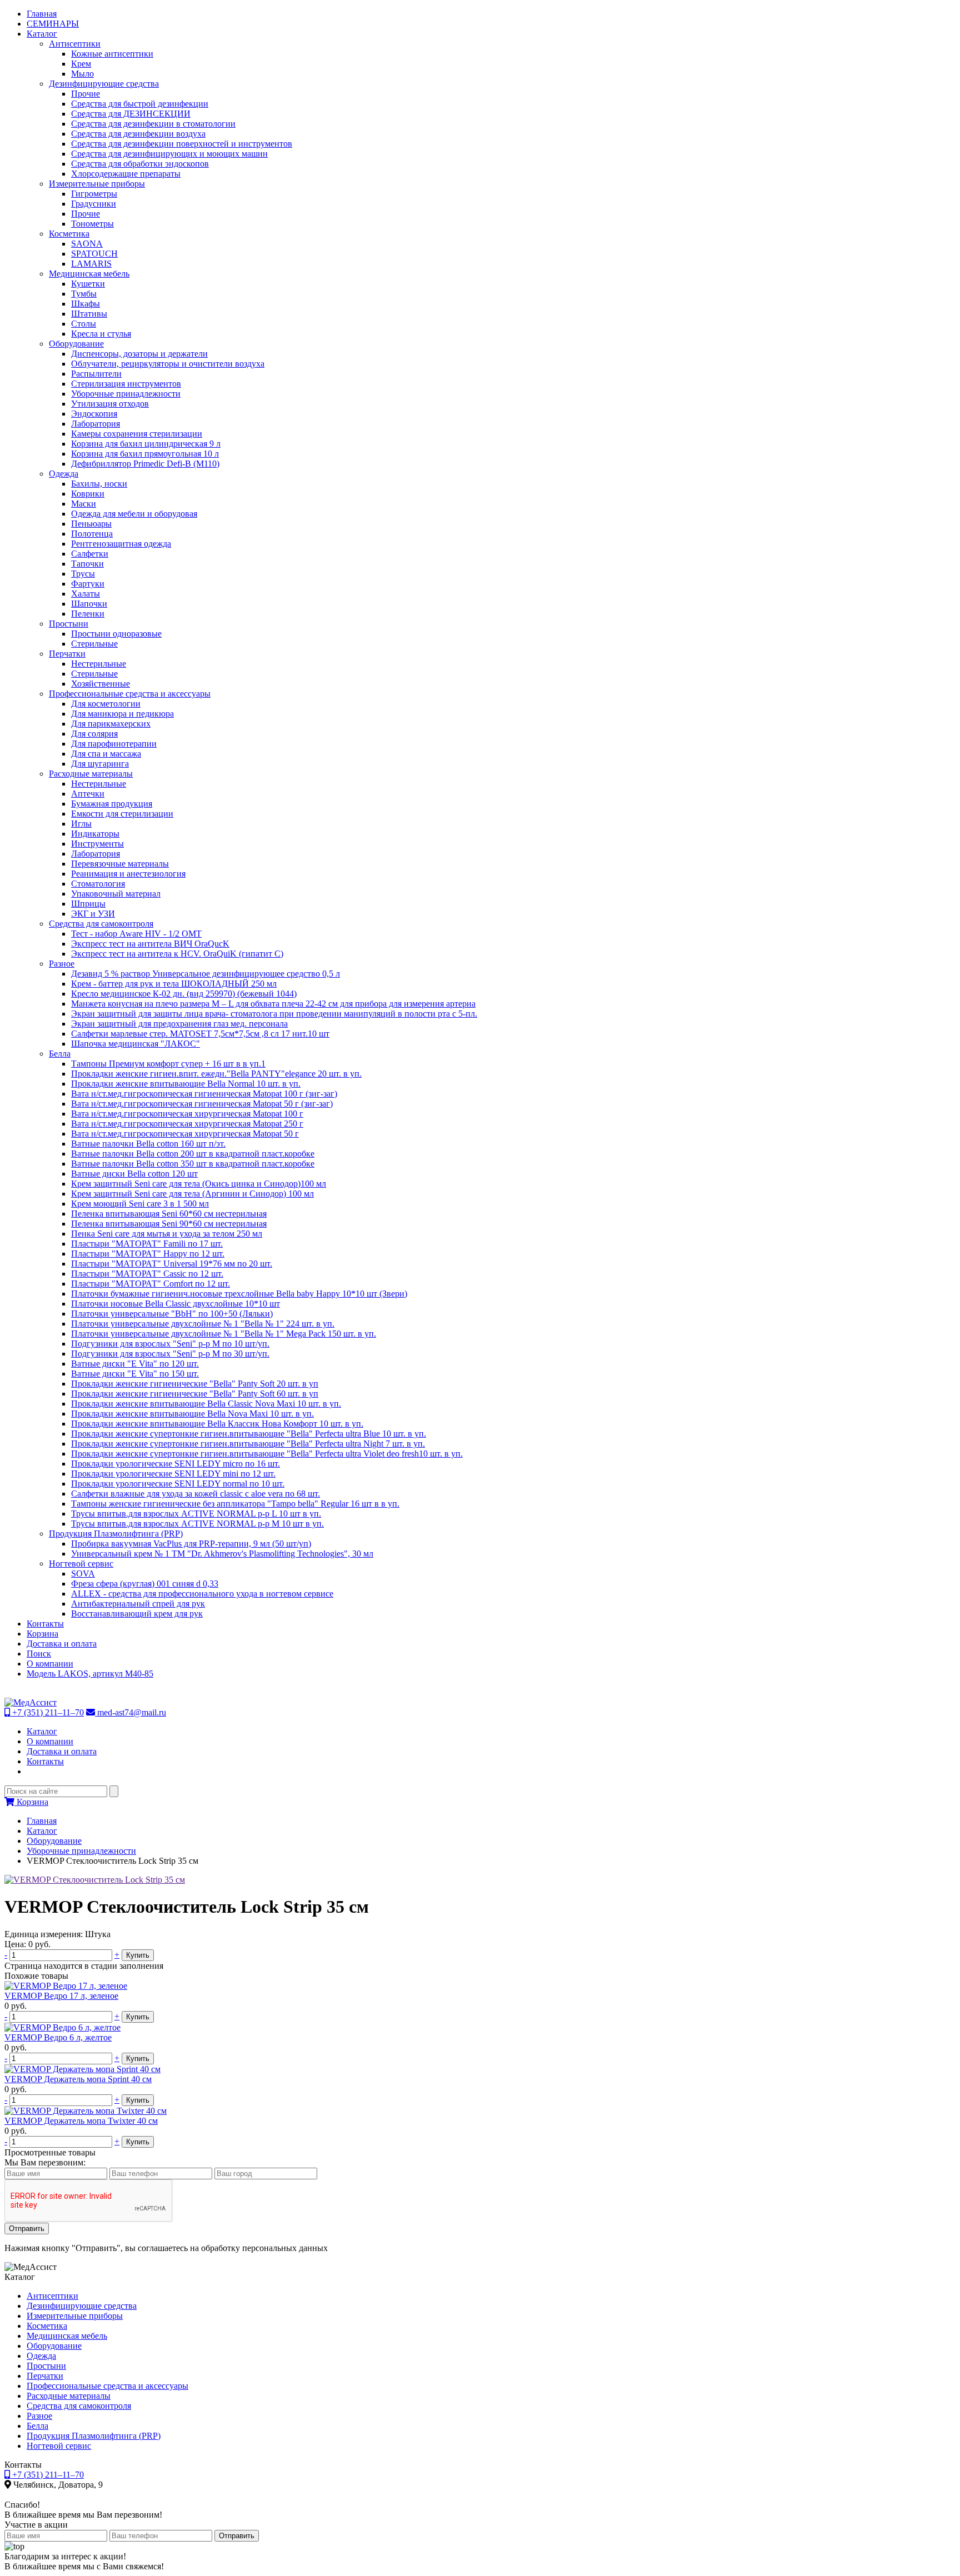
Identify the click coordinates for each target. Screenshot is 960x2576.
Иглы (81, 824)
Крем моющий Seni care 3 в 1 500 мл (140, 1204)
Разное (62, 964)
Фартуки (88, 584)
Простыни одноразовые (116, 634)
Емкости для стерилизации (122, 814)
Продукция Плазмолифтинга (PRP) (116, 1534)
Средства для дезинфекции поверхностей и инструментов (182, 144)
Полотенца (92, 534)
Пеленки (88, 614)
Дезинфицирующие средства (104, 84)
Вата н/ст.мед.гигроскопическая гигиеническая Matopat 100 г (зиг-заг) (204, 1094)
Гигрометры (94, 194)
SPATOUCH (94, 254)
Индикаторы (95, 834)
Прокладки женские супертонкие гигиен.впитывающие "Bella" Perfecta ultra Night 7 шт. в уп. (248, 1444)
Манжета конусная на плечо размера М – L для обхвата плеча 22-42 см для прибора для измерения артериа (273, 1004)
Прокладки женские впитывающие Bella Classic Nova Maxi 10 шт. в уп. (206, 1404)
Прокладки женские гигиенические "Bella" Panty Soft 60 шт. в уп (195, 1394)
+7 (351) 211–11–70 (47, 1712)
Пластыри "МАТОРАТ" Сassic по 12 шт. (147, 1274)
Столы (84, 324)
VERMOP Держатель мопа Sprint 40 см (78, 2079)
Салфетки (90, 554)
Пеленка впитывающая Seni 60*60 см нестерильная (169, 1214)
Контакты (45, 1624)
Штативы (89, 314)
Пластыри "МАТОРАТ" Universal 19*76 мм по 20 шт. (172, 1264)
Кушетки (88, 284)
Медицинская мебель (89, 274)
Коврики (88, 494)
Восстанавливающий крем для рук (137, 1614)
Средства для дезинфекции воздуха (138, 134)
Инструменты (97, 844)
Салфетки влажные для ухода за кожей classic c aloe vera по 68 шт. (196, 1494)
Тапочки (87, 564)
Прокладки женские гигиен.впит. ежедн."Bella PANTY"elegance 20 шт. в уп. (216, 1074)
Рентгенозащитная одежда (121, 544)
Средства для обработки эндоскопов (140, 164)
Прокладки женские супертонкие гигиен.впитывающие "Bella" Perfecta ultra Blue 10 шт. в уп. (249, 1434)
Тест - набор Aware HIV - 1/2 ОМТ (136, 934)
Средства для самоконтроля (101, 924)
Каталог (42, 34)
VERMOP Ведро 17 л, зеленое (61, 1996)
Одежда (64, 474)
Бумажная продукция (112, 804)
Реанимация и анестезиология (128, 874)
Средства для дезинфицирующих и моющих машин (169, 154)
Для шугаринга (100, 764)
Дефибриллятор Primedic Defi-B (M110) (145, 464)
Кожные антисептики (112, 54)
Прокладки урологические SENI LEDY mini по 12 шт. (173, 1474)
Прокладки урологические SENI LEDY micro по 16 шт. (176, 1464)
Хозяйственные (101, 684)
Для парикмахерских (111, 724)
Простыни (69, 624)
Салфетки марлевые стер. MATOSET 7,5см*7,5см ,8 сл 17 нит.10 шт (200, 1034)
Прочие (86, 94)
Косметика (69, 234)
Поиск (39, 1654)
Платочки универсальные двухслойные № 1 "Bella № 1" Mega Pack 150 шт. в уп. (224, 1334)
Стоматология (98, 884)
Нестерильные (99, 664)
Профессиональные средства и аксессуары (130, 694)
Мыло (82, 74)
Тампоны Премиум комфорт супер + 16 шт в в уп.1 (168, 1064)
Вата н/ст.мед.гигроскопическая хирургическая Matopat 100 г (187, 1114)
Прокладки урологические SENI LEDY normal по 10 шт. (178, 1484)
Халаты (86, 594)
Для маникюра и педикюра (122, 714)
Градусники (94, 204)
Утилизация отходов (110, 404)
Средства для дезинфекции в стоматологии (153, 124)
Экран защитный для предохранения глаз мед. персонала (179, 1024)
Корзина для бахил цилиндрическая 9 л (146, 444)
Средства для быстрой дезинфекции (140, 104)
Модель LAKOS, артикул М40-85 (90, 1674)
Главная (42, 14)
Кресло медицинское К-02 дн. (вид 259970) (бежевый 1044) (184, 994)
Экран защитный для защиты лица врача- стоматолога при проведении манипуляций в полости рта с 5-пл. (274, 1014)
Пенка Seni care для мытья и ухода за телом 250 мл (167, 1234)
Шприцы (88, 904)
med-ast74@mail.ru (131, 1712)
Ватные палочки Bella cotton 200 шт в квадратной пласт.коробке (193, 1154)
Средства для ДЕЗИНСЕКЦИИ (131, 114)
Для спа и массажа (106, 754)
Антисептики (75, 44)
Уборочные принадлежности (126, 394)
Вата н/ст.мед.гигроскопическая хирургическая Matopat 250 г (187, 1124)
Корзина (42, 1634)
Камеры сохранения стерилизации (137, 434)
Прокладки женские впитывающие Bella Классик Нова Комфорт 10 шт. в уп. (217, 1424)
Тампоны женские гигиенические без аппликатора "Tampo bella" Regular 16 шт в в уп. (235, 1504)
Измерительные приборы (97, 184)
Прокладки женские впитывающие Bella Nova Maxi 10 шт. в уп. (192, 1414)
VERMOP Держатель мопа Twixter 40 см (81, 2121)
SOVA (83, 1574)
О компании (50, 1664)
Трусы (83, 574)
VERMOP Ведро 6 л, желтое (58, 2037)
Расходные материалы (91, 774)
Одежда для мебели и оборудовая (134, 514)
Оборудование (76, 344)
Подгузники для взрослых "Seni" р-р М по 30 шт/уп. (170, 1354)
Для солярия (94, 734)
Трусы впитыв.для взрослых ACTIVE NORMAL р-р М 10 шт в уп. (197, 1524)
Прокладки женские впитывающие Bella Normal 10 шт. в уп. (186, 1084)
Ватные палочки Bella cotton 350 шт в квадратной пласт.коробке (193, 1164)
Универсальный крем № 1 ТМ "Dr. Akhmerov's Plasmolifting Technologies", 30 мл (222, 1554)
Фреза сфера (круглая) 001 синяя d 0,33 (145, 1584)
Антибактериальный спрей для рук (138, 1604)
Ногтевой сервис (81, 1564)
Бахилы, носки (99, 484)
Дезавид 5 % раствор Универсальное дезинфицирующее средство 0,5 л (206, 974)
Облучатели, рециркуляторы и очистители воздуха (168, 364)
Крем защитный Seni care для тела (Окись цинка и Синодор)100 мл (199, 1184)
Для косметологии (106, 704)
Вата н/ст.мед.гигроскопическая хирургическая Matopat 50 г (185, 1134)
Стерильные (94, 644)
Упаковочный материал (116, 894)
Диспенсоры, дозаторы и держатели (139, 354)
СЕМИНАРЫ (53, 24)
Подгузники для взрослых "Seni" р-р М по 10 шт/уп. (170, 1344)
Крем (81, 64)
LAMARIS (91, 264)
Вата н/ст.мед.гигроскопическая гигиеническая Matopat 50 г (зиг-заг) (202, 1104)
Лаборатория (96, 424)
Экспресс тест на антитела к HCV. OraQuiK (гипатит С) (177, 954)
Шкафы (86, 304)
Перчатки (67, 654)
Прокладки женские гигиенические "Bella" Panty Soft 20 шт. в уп (195, 1384)
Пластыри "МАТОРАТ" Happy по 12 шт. (148, 1254)
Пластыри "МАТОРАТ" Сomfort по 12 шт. (151, 1284)
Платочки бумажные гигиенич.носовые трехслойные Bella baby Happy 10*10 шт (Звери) (239, 1294)
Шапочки (89, 604)
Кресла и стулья (101, 334)
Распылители (96, 374)
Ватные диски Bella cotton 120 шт (134, 1174)
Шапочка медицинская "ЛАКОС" (136, 1044)
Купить (138, 1955)
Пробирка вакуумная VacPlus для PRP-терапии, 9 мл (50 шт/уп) (191, 1544)
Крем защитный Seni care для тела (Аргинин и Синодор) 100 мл (192, 1194)
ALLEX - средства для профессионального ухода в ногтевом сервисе (202, 1594)
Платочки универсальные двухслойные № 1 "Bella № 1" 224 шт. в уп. (203, 1324)
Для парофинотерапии (114, 744)
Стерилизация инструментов (126, 384)
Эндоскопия (94, 414)
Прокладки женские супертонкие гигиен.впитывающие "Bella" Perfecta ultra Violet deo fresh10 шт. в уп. (267, 1454)
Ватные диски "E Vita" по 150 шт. (135, 1374)
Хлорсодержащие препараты (126, 174)
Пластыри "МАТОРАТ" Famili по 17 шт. (147, 1244)
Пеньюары (91, 524)
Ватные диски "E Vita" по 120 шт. (135, 1364)
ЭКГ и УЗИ (93, 914)
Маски (84, 504)
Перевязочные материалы (120, 864)
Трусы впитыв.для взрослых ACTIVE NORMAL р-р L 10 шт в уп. (196, 1514)
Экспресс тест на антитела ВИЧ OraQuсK (150, 944)
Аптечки (88, 794)
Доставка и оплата (62, 1644)
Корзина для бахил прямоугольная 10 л (145, 454)
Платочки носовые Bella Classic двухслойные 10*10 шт (176, 1304)
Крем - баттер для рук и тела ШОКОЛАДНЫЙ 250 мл (174, 984)
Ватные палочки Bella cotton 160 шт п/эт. (148, 1144)
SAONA (87, 244)
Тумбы (84, 294)
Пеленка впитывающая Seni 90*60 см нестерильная (169, 1224)
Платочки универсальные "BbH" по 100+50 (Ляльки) (172, 1314)
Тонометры (92, 224)
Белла (60, 1054)
